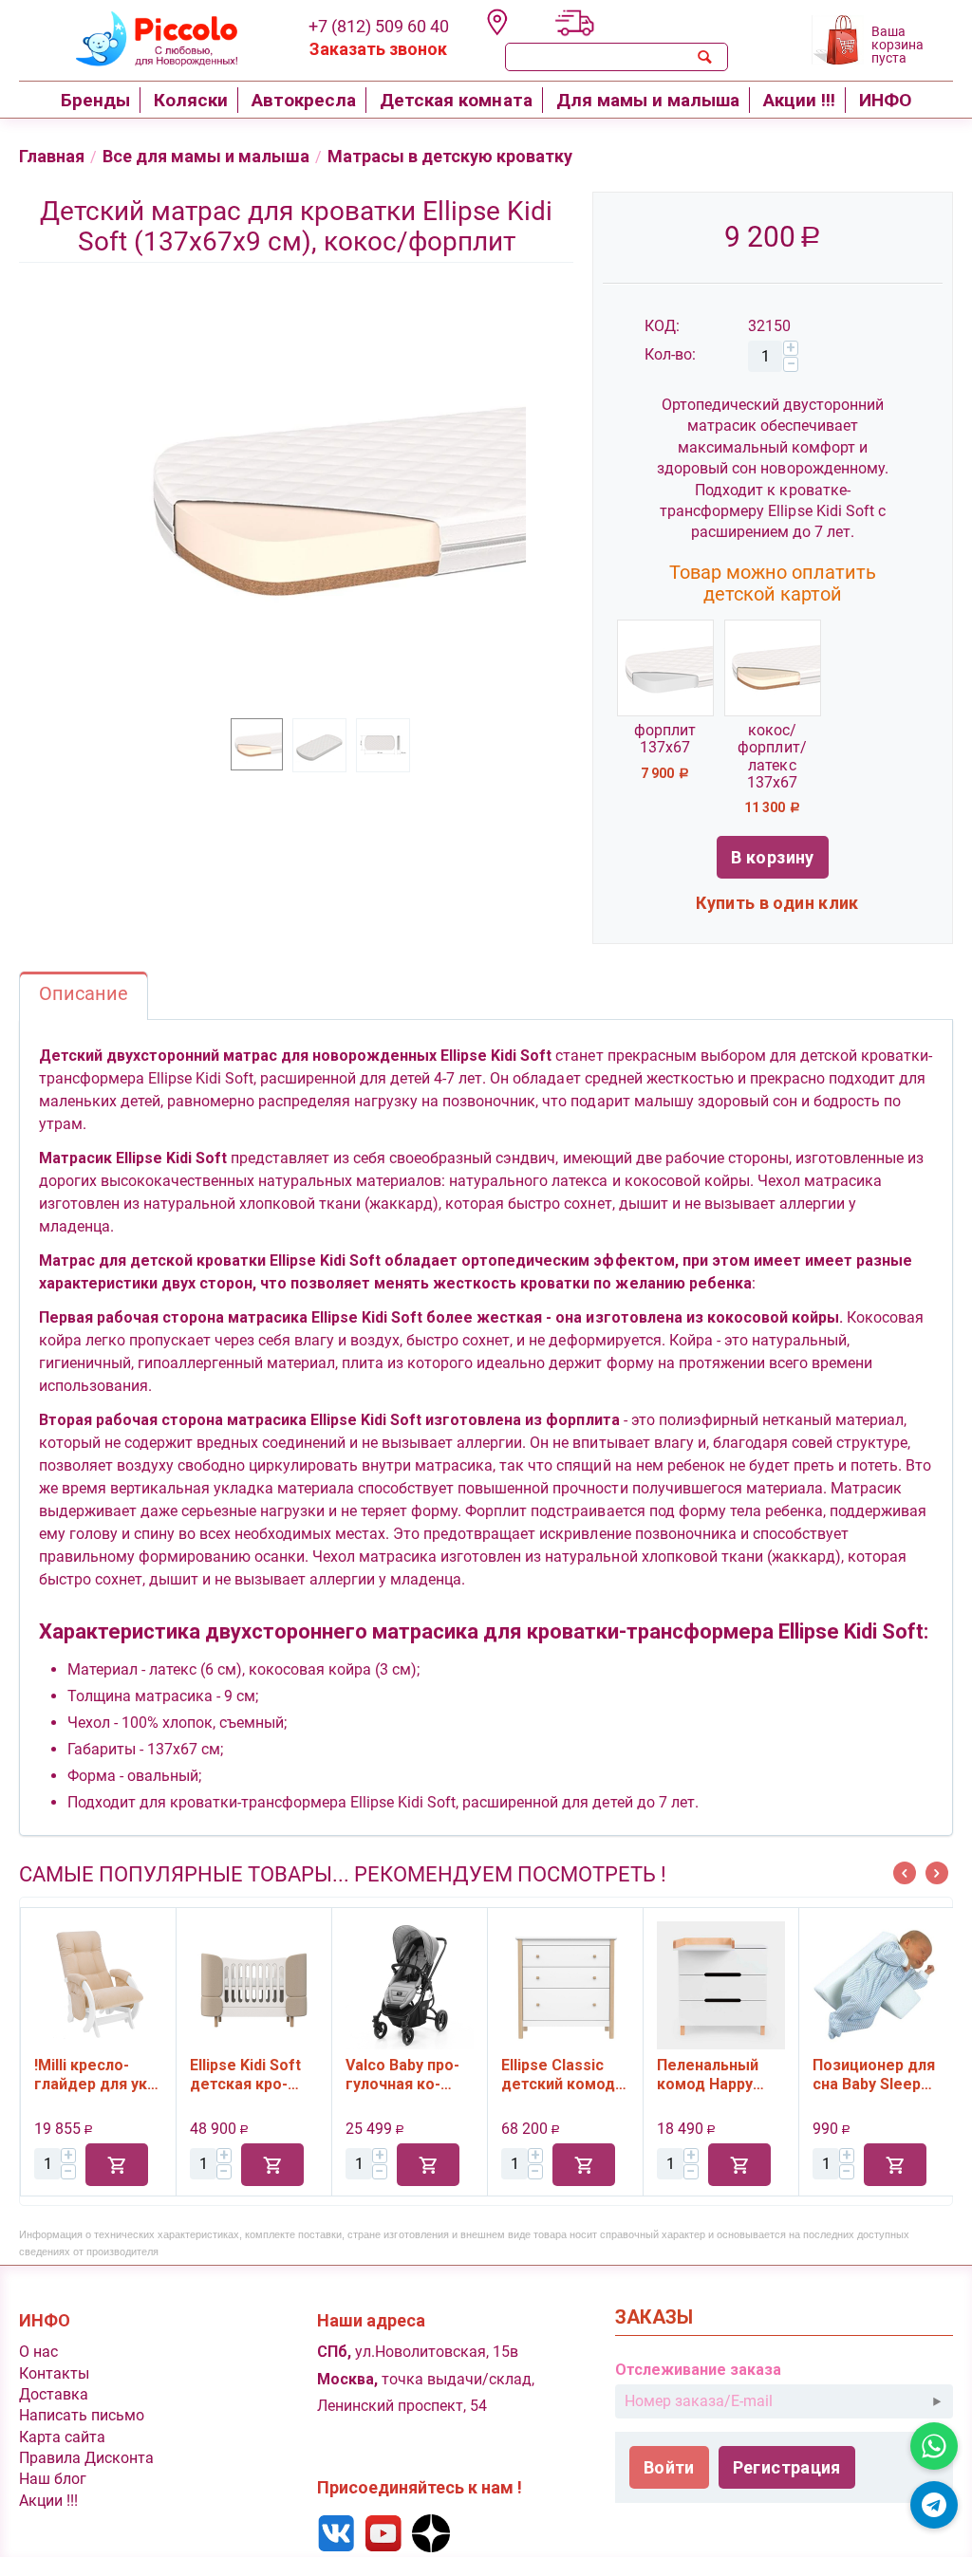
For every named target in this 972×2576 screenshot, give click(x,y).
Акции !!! (48, 2501)
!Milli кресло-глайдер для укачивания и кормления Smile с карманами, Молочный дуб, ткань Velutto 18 (98, 2075)
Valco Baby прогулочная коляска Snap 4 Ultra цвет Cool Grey (402, 2075)
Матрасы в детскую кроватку (450, 156)
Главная (52, 156)
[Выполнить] (937, 2401)
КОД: (662, 326)
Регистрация (787, 2467)
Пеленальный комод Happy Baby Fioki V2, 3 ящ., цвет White (714, 2075)
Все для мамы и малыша (206, 156)
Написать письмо (82, 2415)
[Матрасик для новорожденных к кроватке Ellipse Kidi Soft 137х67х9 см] (325, 500)
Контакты (54, 2373)
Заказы (654, 2317)
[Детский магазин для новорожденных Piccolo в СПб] (145, 37)
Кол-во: (670, 354)
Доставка (54, 2394)
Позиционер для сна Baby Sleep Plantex (874, 2075)
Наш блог (53, 2479)
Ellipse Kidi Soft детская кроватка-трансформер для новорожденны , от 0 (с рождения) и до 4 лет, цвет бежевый (253, 2075)
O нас (38, 2352)
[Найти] (705, 57)
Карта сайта (62, 2437)
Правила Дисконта (86, 2458)
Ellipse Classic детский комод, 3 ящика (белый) (563, 2075)
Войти (669, 2467)
